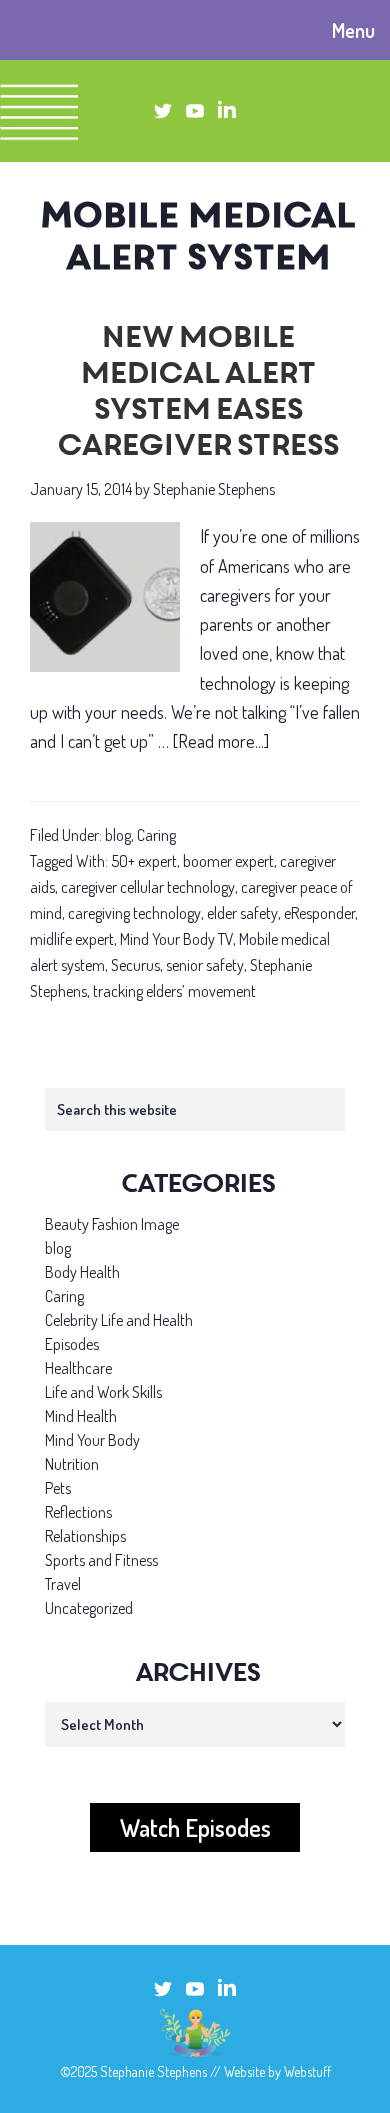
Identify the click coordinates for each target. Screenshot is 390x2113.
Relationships (85, 1536)
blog (118, 835)
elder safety (242, 913)
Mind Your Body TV (176, 939)
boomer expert (228, 861)
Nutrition (72, 1464)
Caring (156, 835)
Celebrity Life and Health (119, 1320)
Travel (63, 1584)
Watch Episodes (195, 1827)
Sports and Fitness (101, 1560)
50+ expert (144, 861)
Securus (135, 965)
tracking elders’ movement (174, 991)
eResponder (319, 913)
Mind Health (81, 1416)
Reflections (78, 1512)
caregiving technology (134, 913)
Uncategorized (89, 1608)
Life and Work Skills (103, 1392)
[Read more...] (221, 743)
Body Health (82, 1272)
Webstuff (307, 2071)
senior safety (205, 965)
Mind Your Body (92, 1440)
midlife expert (72, 939)
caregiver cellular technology (148, 887)
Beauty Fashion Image (112, 1224)
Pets (58, 1488)
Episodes (72, 1344)
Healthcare (78, 1368)
